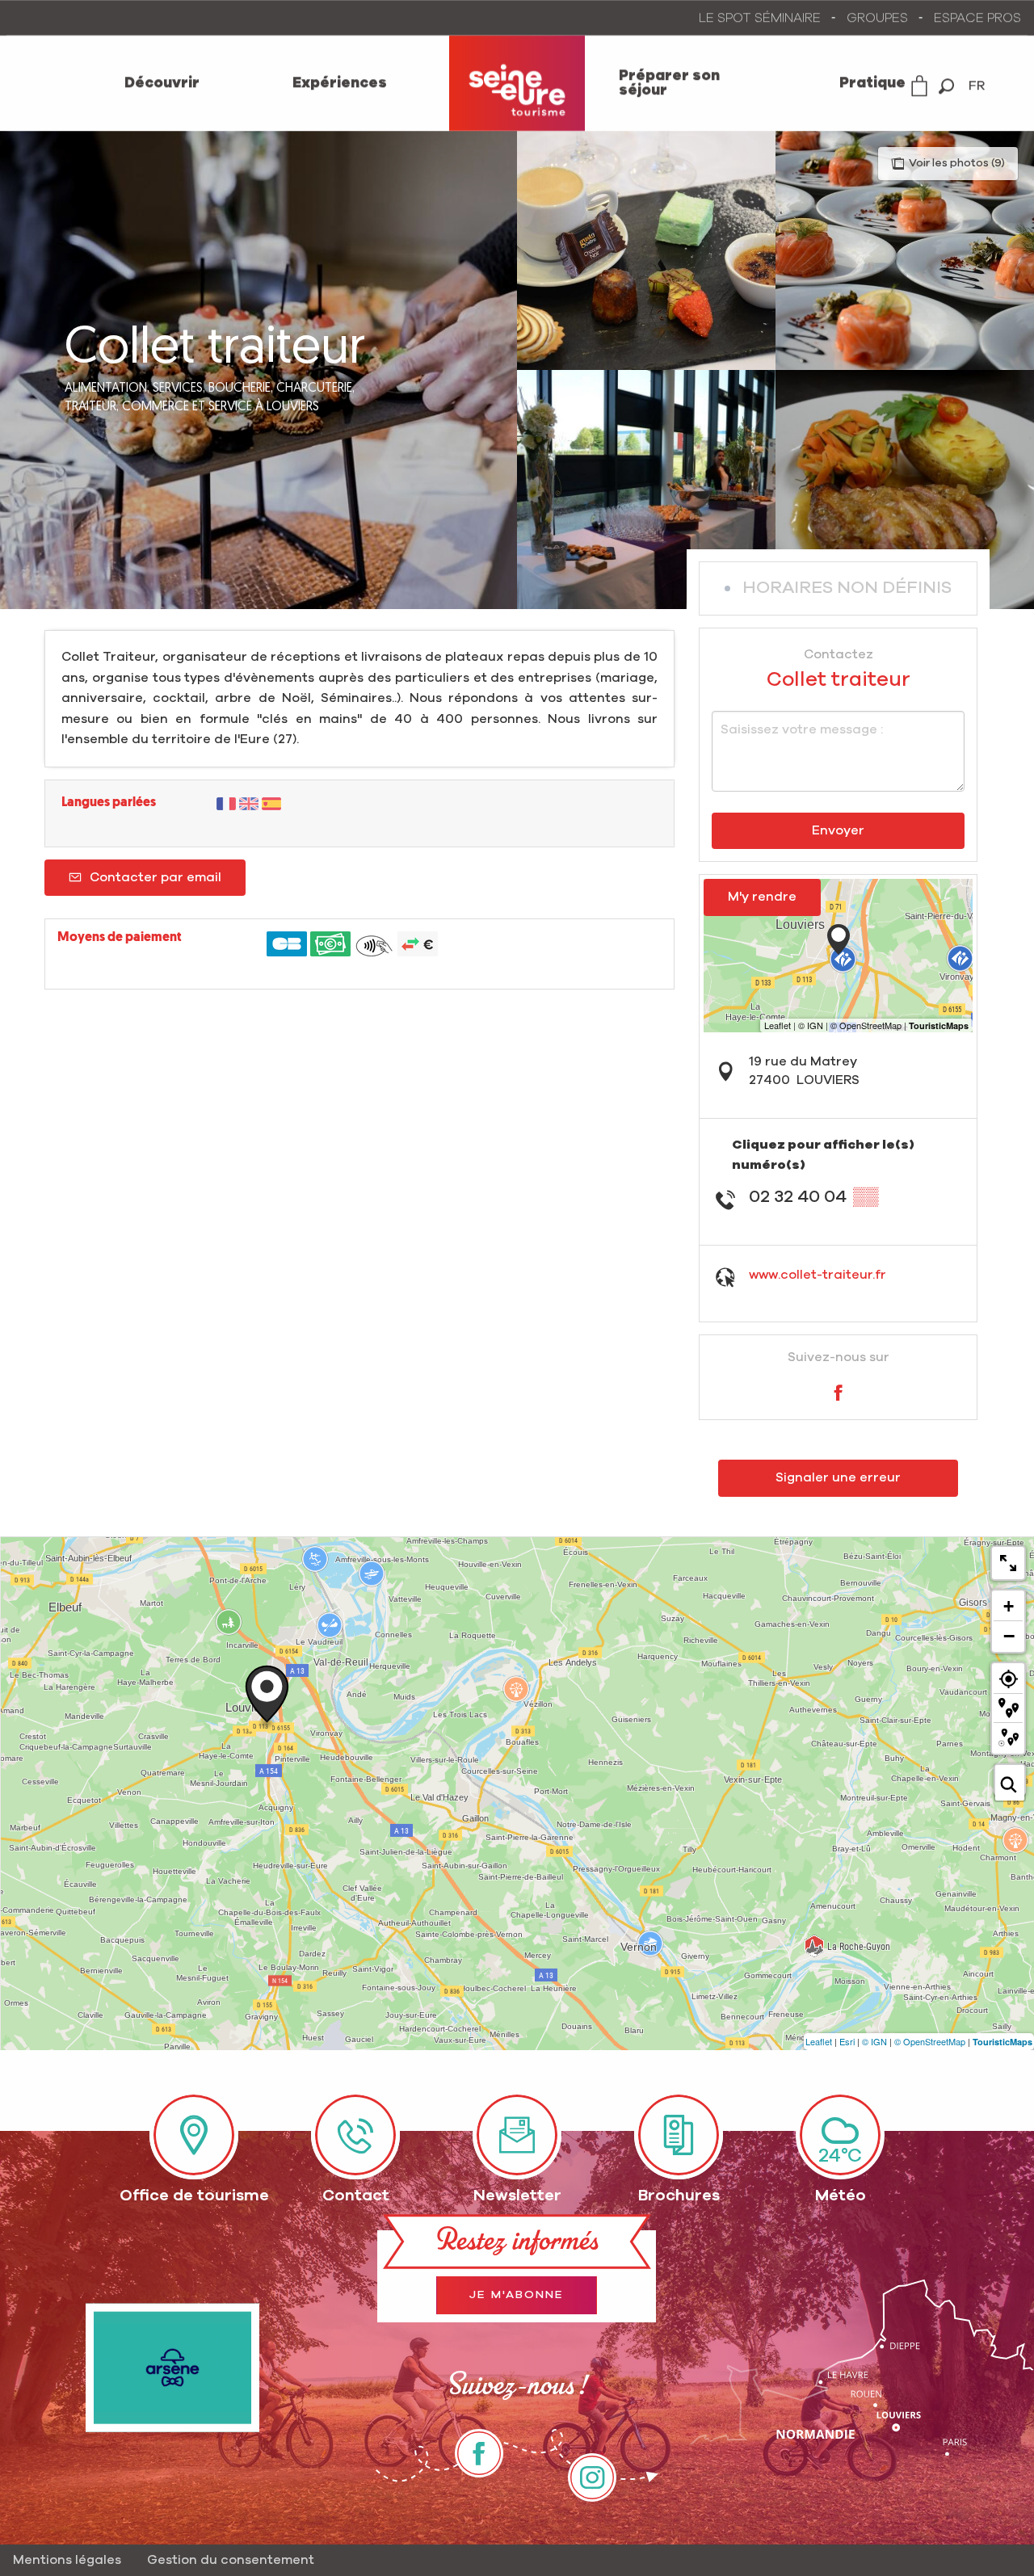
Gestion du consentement (231, 2560)
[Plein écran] (1008, 1563)
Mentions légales (67, 2560)
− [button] (1009, 1636)
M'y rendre (762, 897)
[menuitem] (162, 83)
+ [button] (1009, 1606)
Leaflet (819, 2041)
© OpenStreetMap (930, 2041)
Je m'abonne (517, 2295)
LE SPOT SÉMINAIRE (760, 18)
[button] (946, 86)
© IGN (874, 2041)
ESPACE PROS (977, 18)
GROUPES (877, 18)
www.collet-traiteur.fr (818, 1275)
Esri (847, 2041)
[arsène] (172, 2368)
